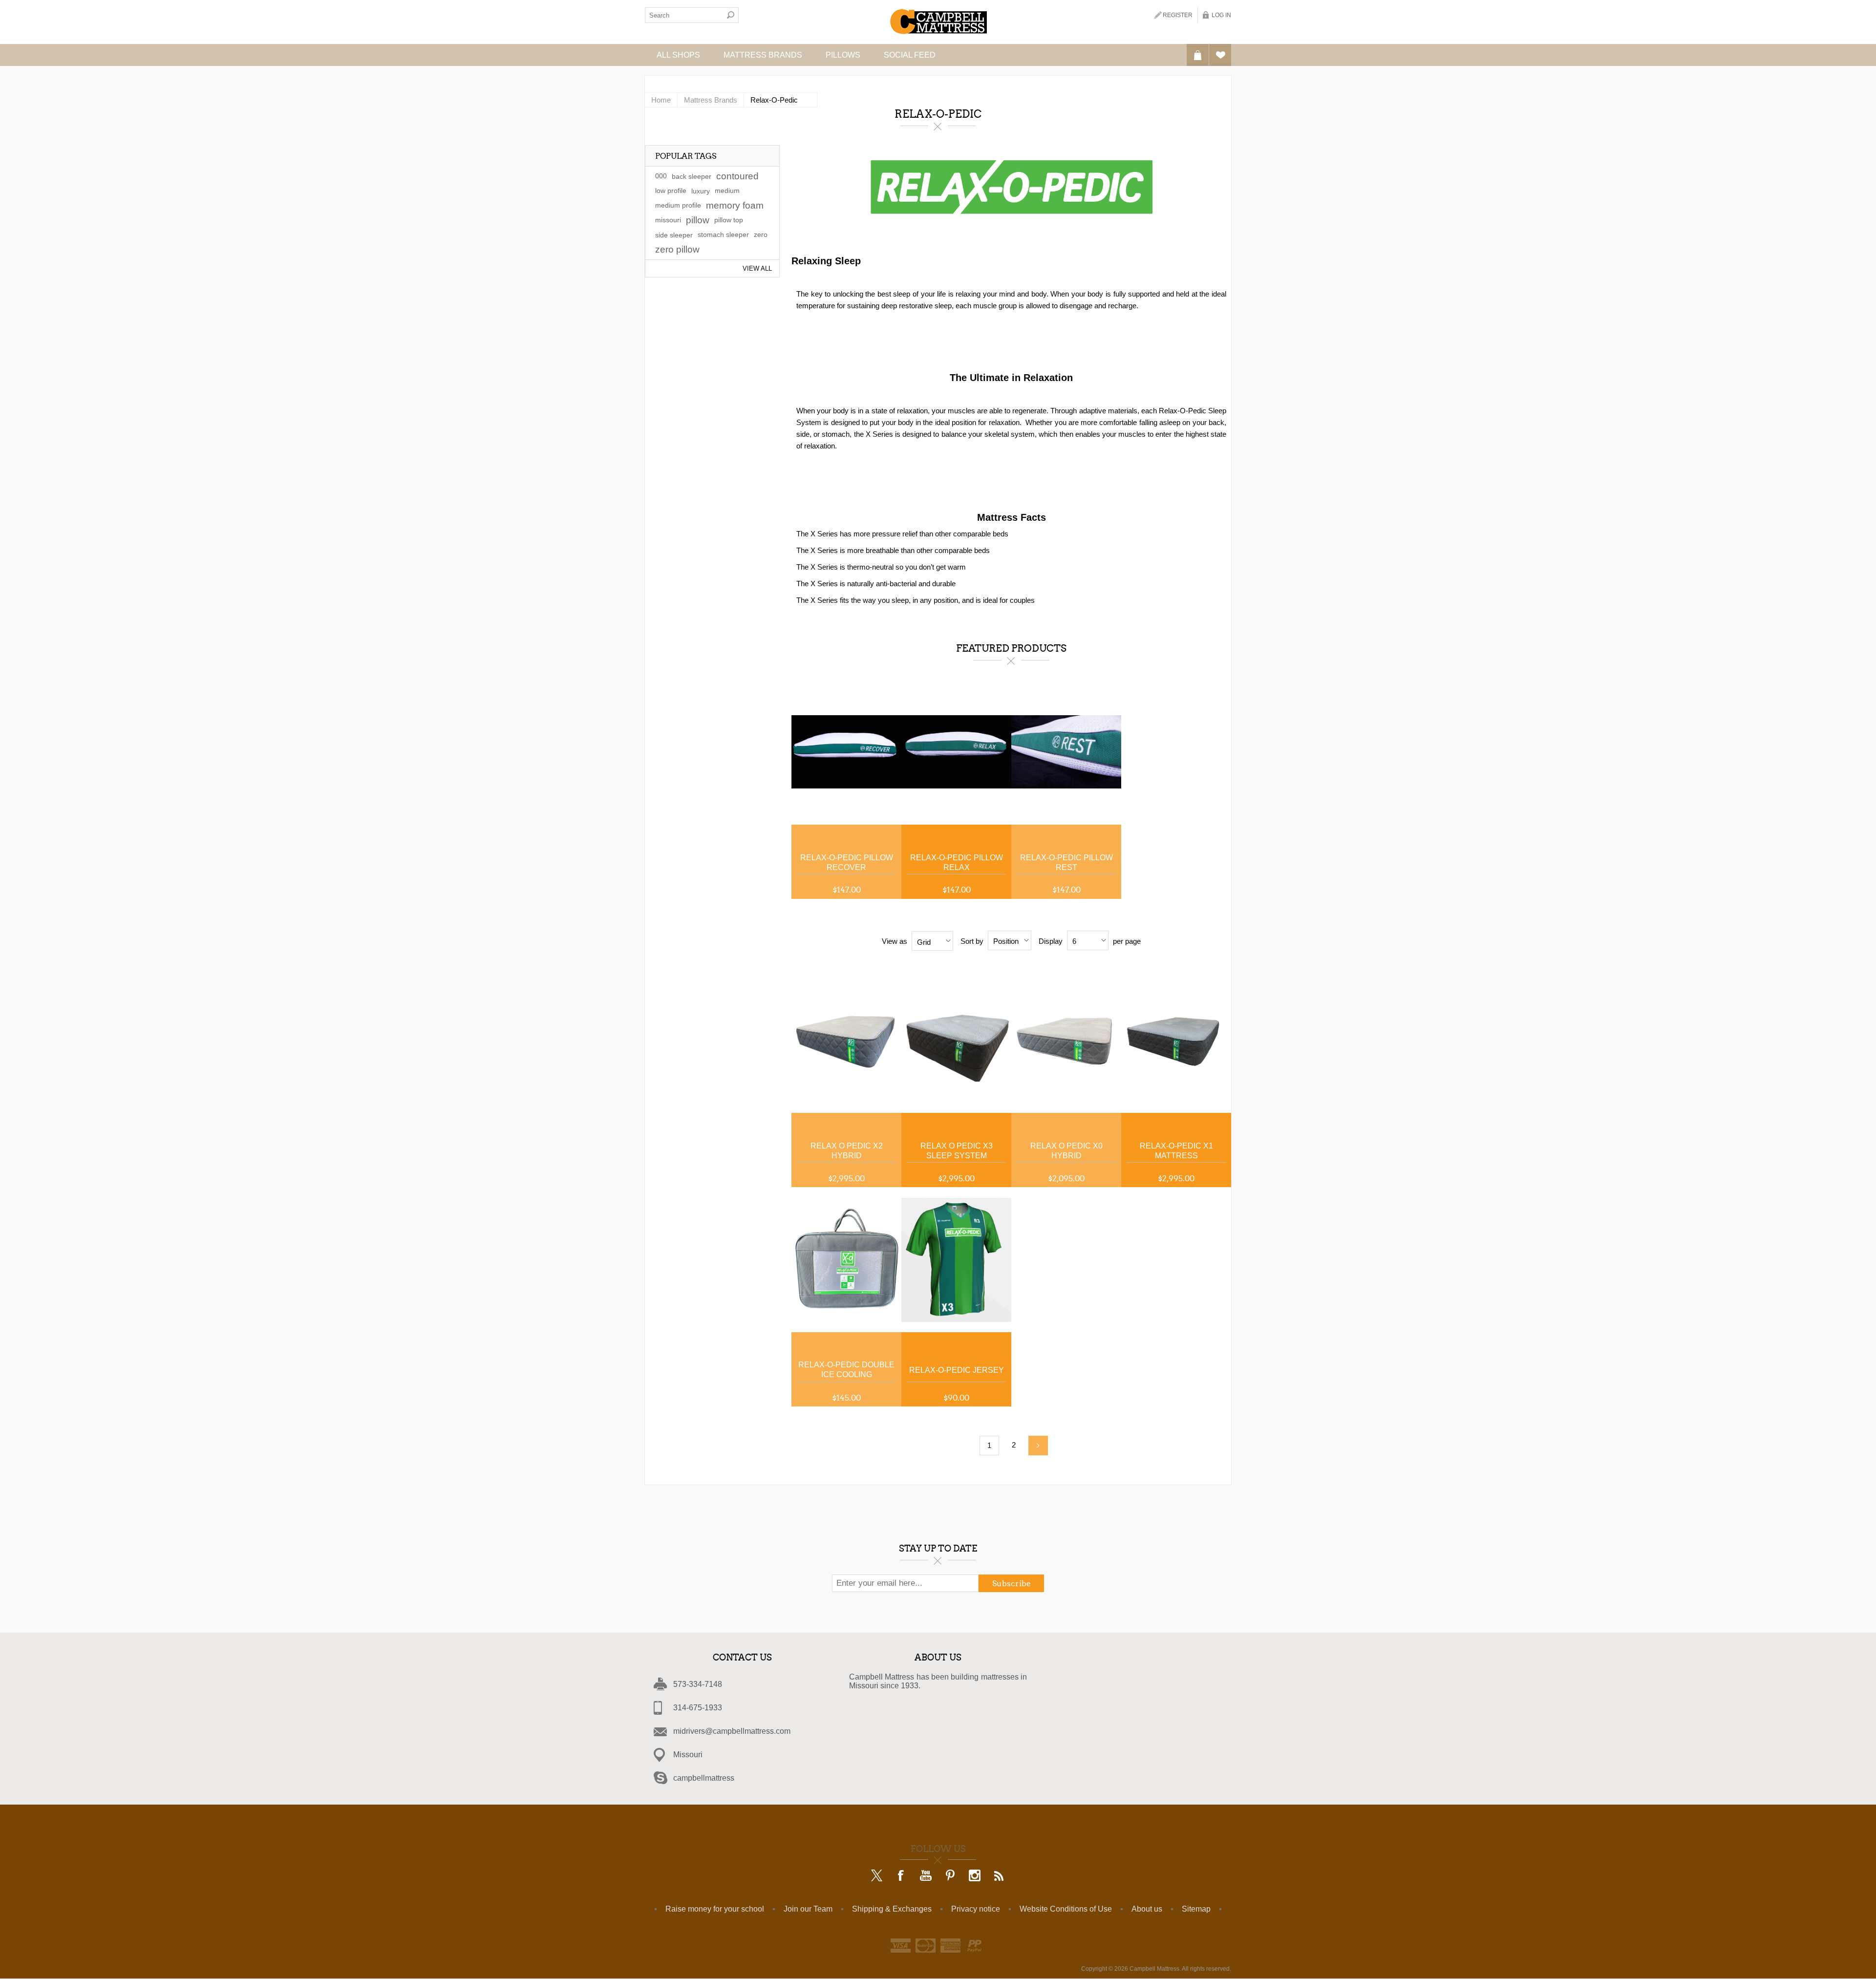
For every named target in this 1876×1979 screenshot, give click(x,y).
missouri (668, 220)
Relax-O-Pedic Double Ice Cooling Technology (846, 1371)
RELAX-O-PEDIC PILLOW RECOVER (847, 862)
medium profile (678, 205)
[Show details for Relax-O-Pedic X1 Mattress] (1176, 1040)
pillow (698, 220)
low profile (671, 191)
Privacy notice (976, 1909)
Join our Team (808, 1909)
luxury (701, 191)
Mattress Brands (763, 55)
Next (1038, 1446)
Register (1178, 15)
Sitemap (1196, 1909)
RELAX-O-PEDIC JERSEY (957, 1370)
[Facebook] (901, 1876)
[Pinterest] (950, 1876)
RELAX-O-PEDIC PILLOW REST (1066, 862)
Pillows (843, 55)
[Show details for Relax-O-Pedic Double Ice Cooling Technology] (846, 1260)
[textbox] (684, 15)
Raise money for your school (715, 1909)
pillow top (729, 220)
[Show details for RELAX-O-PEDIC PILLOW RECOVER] (846, 752)
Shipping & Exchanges (892, 1909)
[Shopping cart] (1198, 55)
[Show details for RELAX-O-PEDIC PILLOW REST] (1066, 752)
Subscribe (1012, 1584)
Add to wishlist (885, 718)
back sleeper (692, 176)
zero (761, 235)
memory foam (735, 205)
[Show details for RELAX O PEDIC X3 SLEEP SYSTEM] (956, 1040)
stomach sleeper (723, 235)
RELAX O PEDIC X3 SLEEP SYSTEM (957, 1151)
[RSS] (999, 1876)
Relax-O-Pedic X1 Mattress (1176, 1151)
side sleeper (674, 235)
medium (727, 191)
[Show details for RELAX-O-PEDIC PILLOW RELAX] (956, 752)
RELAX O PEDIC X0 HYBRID (1066, 1151)
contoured (737, 176)
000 (661, 176)
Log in (1221, 15)
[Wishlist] (1220, 55)
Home (661, 100)
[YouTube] (926, 1876)
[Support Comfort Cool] (1066, 1040)
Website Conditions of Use (1066, 1909)
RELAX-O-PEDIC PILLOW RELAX (957, 862)
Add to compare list (885, 695)
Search (731, 15)
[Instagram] (975, 1876)
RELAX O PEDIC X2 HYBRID (847, 1151)
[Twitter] (877, 1876)
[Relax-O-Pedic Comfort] (846, 1040)
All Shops (678, 55)
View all (757, 268)
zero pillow (677, 249)
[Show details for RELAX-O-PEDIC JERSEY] (956, 1260)
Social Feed (910, 55)
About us (1147, 1909)
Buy (885, 740)
